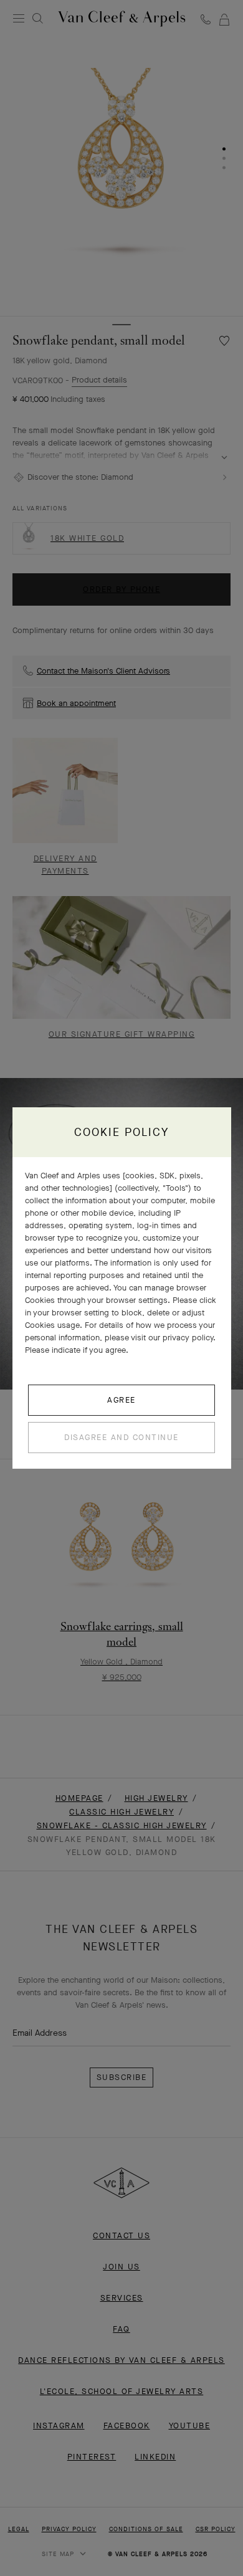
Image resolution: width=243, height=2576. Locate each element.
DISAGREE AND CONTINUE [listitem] (121, 1437)
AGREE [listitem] (121, 1400)
